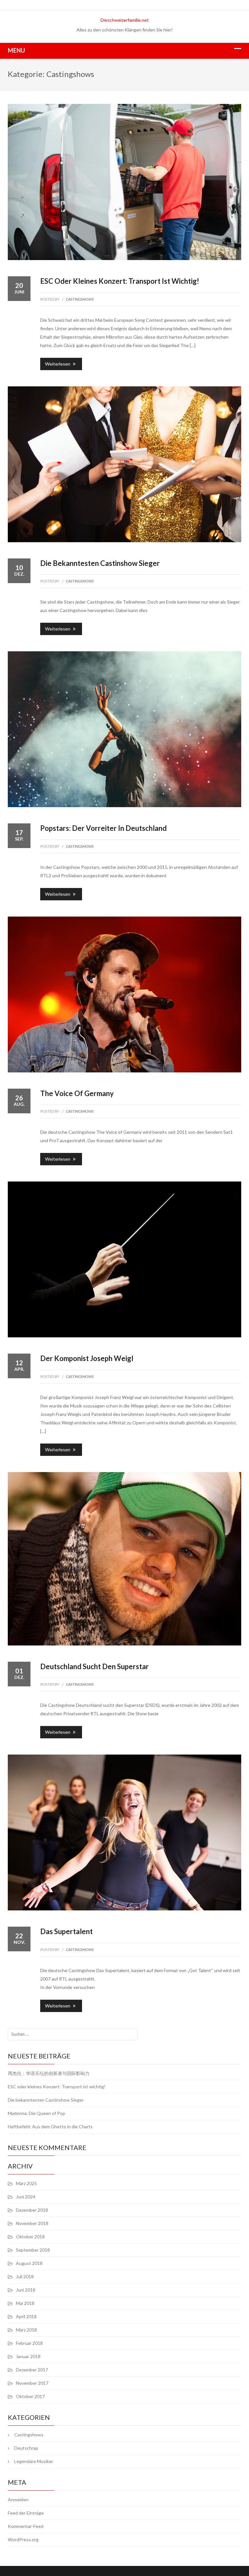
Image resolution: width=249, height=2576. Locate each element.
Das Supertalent (66, 1931)
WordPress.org (23, 2539)
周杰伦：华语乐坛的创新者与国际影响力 (49, 2073)
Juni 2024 (26, 2197)
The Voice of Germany (77, 1093)
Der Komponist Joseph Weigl (87, 1358)
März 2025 (26, 2183)
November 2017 (32, 2383)
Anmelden (18, 2500)
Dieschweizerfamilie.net (125, 20)
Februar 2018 (29, 2343)
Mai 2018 (25, 2303)
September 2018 (33, 2250)
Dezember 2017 (32, 2370)
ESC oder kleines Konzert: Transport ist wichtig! (120, 281)
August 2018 (29, 2263)
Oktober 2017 (30, 2396)
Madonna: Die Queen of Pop (36, 2113)
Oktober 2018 (30, 2237)
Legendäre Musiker (34, 2461)
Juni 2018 (26, 2290)
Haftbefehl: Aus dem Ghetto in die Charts (50, 2126)
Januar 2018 (28, 2356)
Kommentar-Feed (26, 2526)
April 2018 (26, 2316)
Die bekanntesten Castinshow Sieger (100, 563)
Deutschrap (26, 2448)
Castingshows (80, 299)
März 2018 (26, 2330)
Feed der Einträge (26, 2513)
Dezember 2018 (32, 2210)
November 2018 (32, 2223)
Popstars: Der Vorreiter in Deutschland (103, 828)
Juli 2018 (25, 2276)
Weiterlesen (58, 364)
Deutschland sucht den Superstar (95, 1666)
